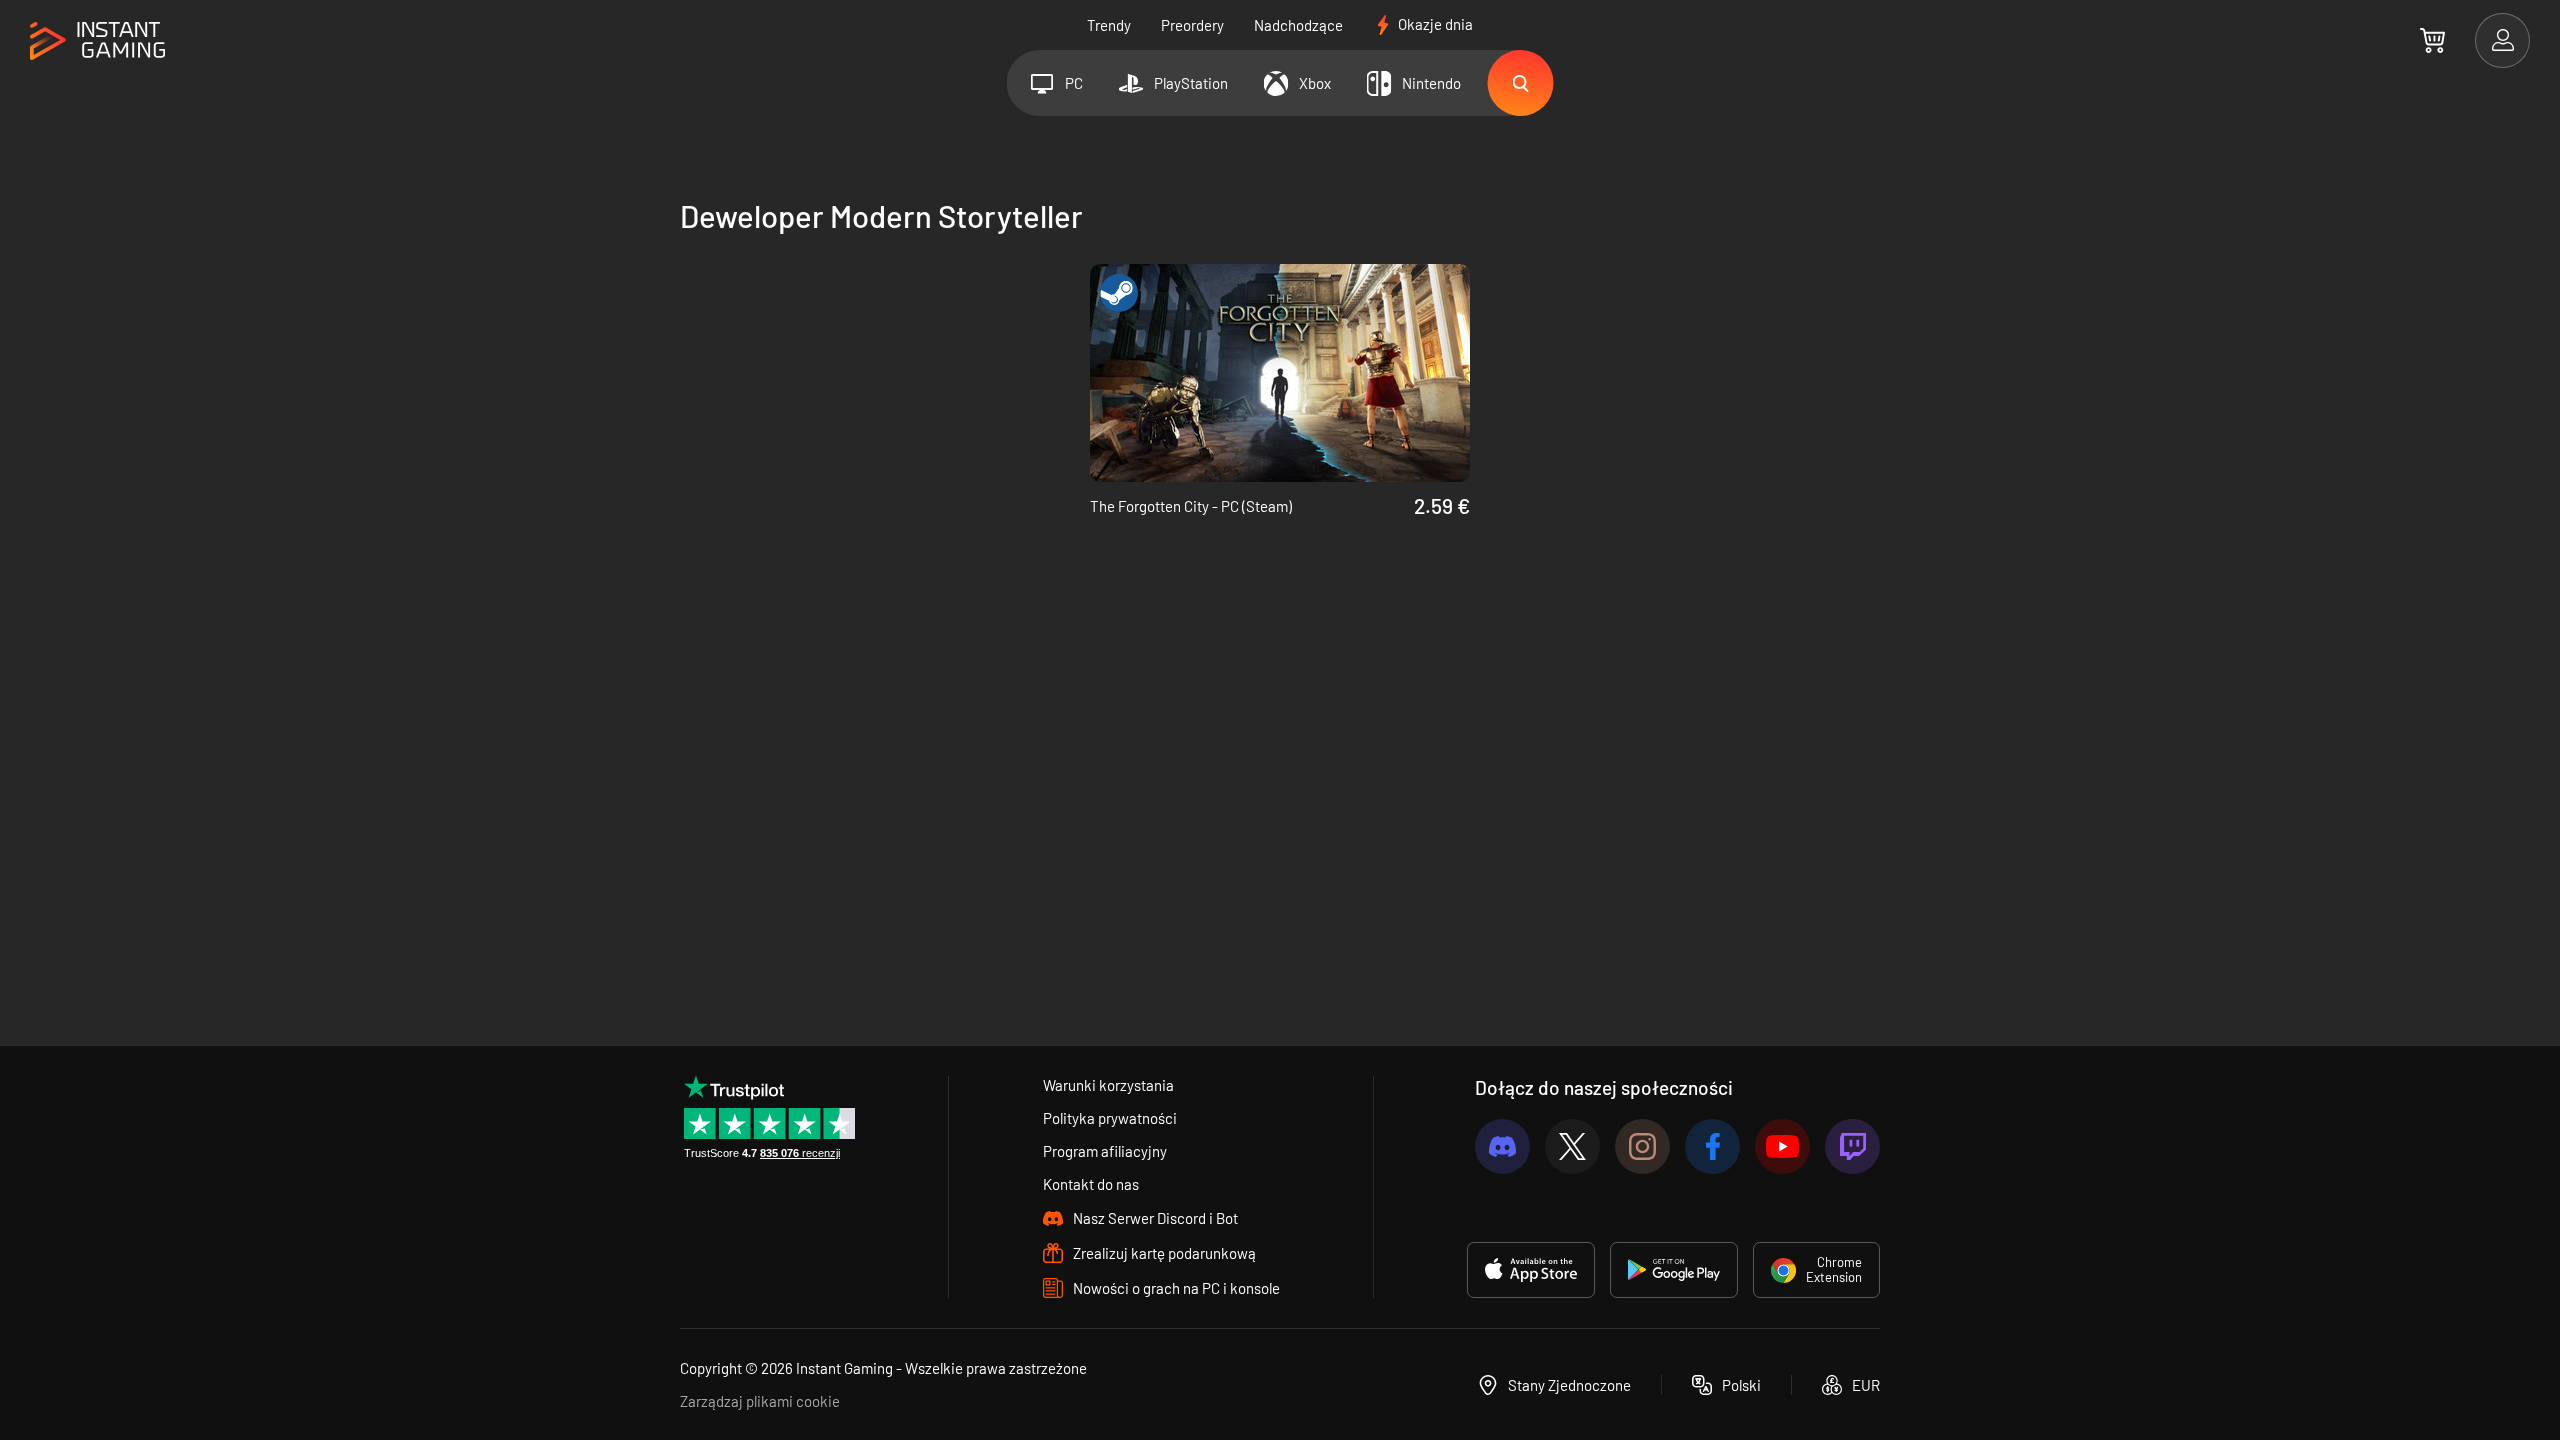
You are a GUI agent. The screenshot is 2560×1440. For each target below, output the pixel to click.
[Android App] (1674, 1270)
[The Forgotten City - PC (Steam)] (1280, 373)
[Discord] (1502, 1146)
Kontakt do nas (1091, 1184)
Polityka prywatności (1110, 1118)
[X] (1572, 1146)
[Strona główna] (97, 41)
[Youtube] (1782, 1146)
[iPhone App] (1531, 1270)
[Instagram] (1642, 1146)
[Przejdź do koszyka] (2432, 40)
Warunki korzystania (1108, 1085)
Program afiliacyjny (1105, 1151)
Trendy (1109, 25)
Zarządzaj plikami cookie (760, 1401)
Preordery (1192, 25)
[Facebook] (1712, 1146)
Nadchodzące (1298, 25)
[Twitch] (1852, 1146)
